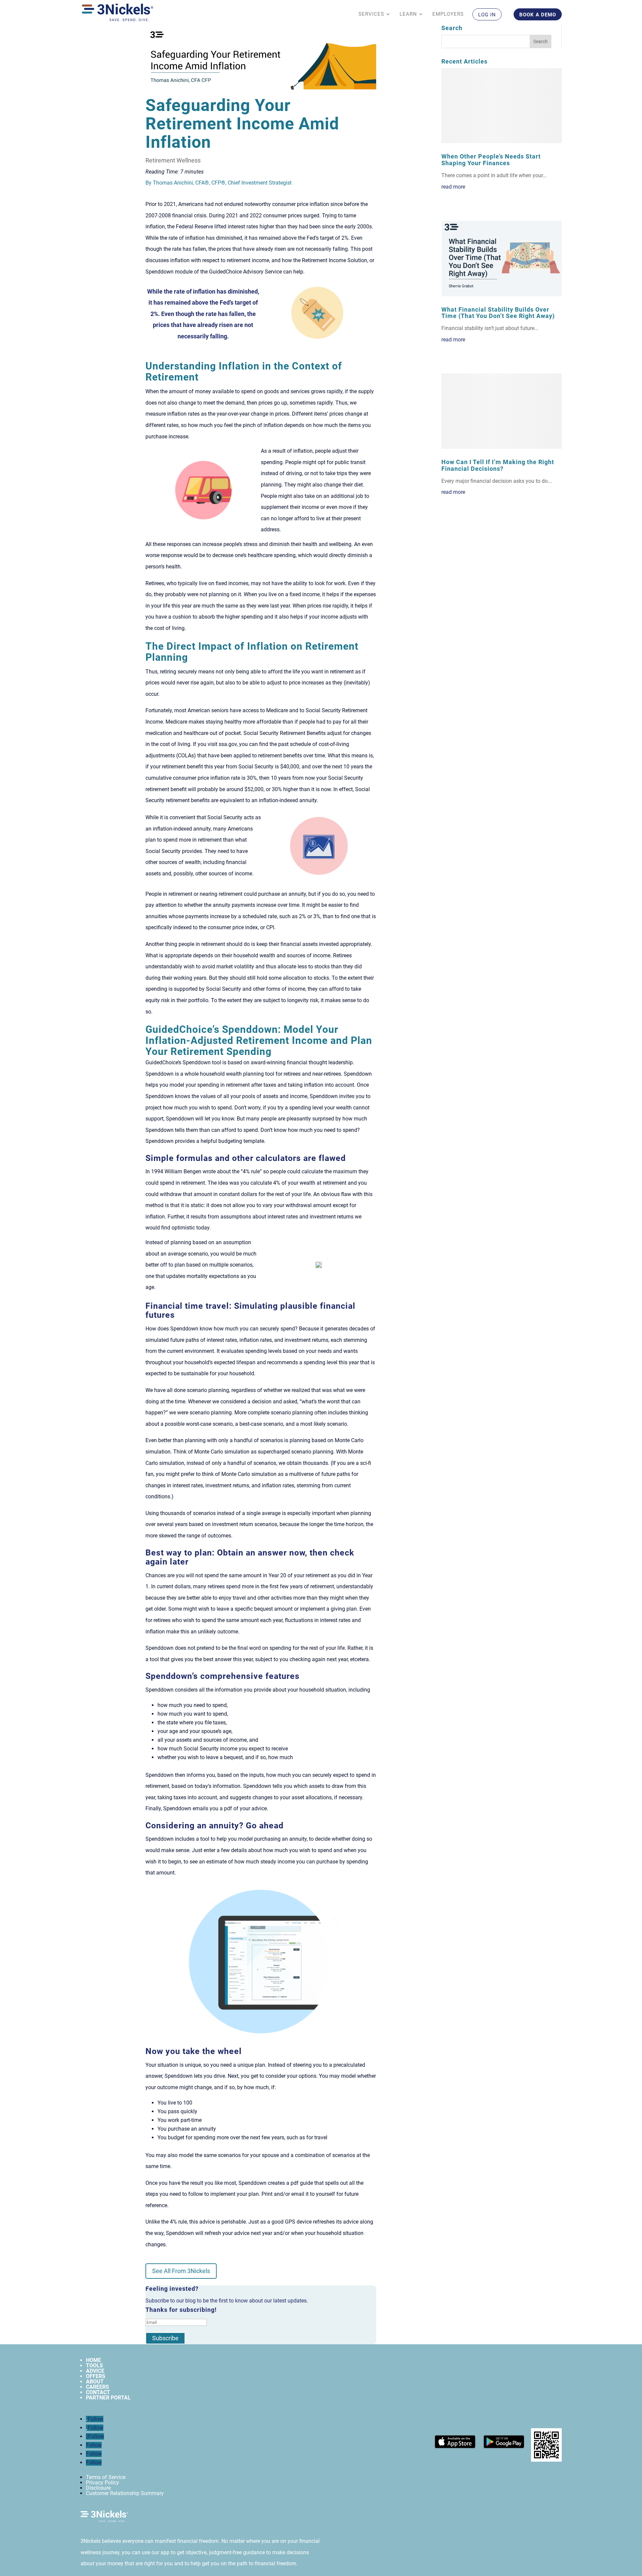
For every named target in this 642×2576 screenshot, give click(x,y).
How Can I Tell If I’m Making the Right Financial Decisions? (498, 465)
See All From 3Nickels (181, 2271)
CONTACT (98, 2392)
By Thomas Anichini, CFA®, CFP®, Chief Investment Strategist (219, 183)
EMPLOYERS (448, 14)
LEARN (408, 14)
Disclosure (98, 2488)
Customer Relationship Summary (125, 2493)
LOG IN (487, 15)
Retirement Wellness (173, 160)
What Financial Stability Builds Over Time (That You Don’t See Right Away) (498, 313)
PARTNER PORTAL (108, 2398)
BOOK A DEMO (538, 15)
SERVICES (371, 14)
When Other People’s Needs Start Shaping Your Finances (491, 160)
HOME (93, 2360)
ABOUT (95, 2382)
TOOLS (94, 2366)
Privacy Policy (102, 2483)
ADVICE (95, 2371)
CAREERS (97, 2387)
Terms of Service (106, 2477)
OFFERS (96, 2376)
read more (453, 187)
